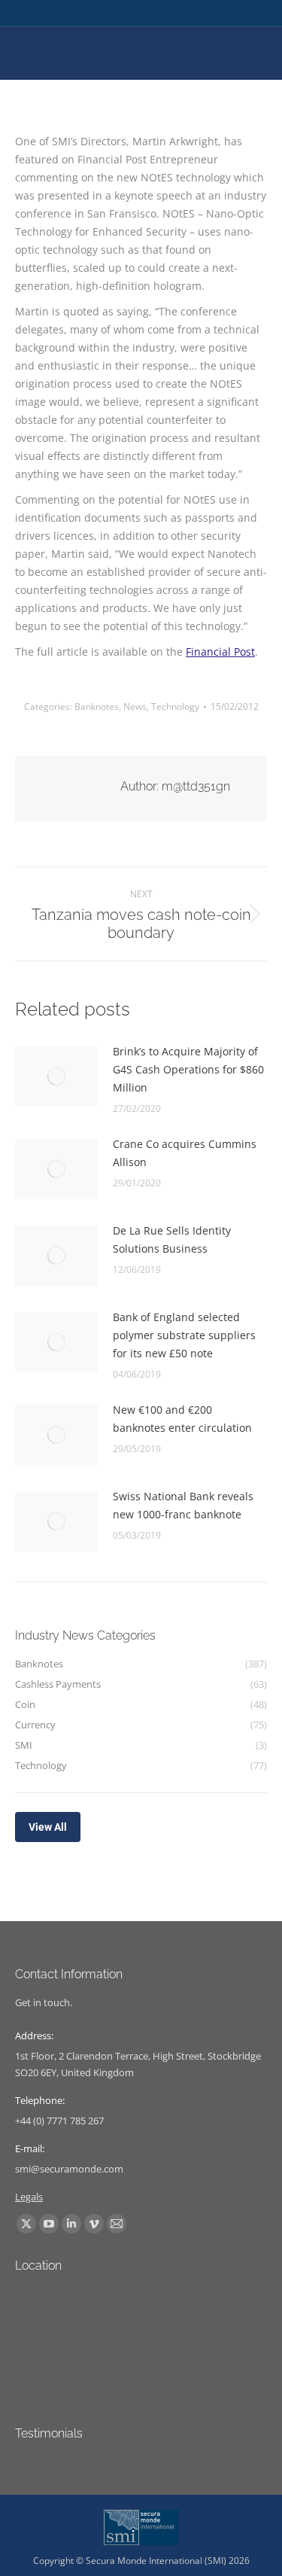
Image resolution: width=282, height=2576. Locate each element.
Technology (175, 706)
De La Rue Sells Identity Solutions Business (172, 1239)
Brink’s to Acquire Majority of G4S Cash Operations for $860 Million (188, 1069)
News (135, 706)
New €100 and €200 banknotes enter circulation (182, 1419)
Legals (29, 2197)
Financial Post (220, 652)
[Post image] (56, 1076)
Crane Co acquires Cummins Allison (185, 1153)
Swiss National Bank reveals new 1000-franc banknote (183, 1505)
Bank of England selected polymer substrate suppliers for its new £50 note (184, 1335)
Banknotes (97, 706)
